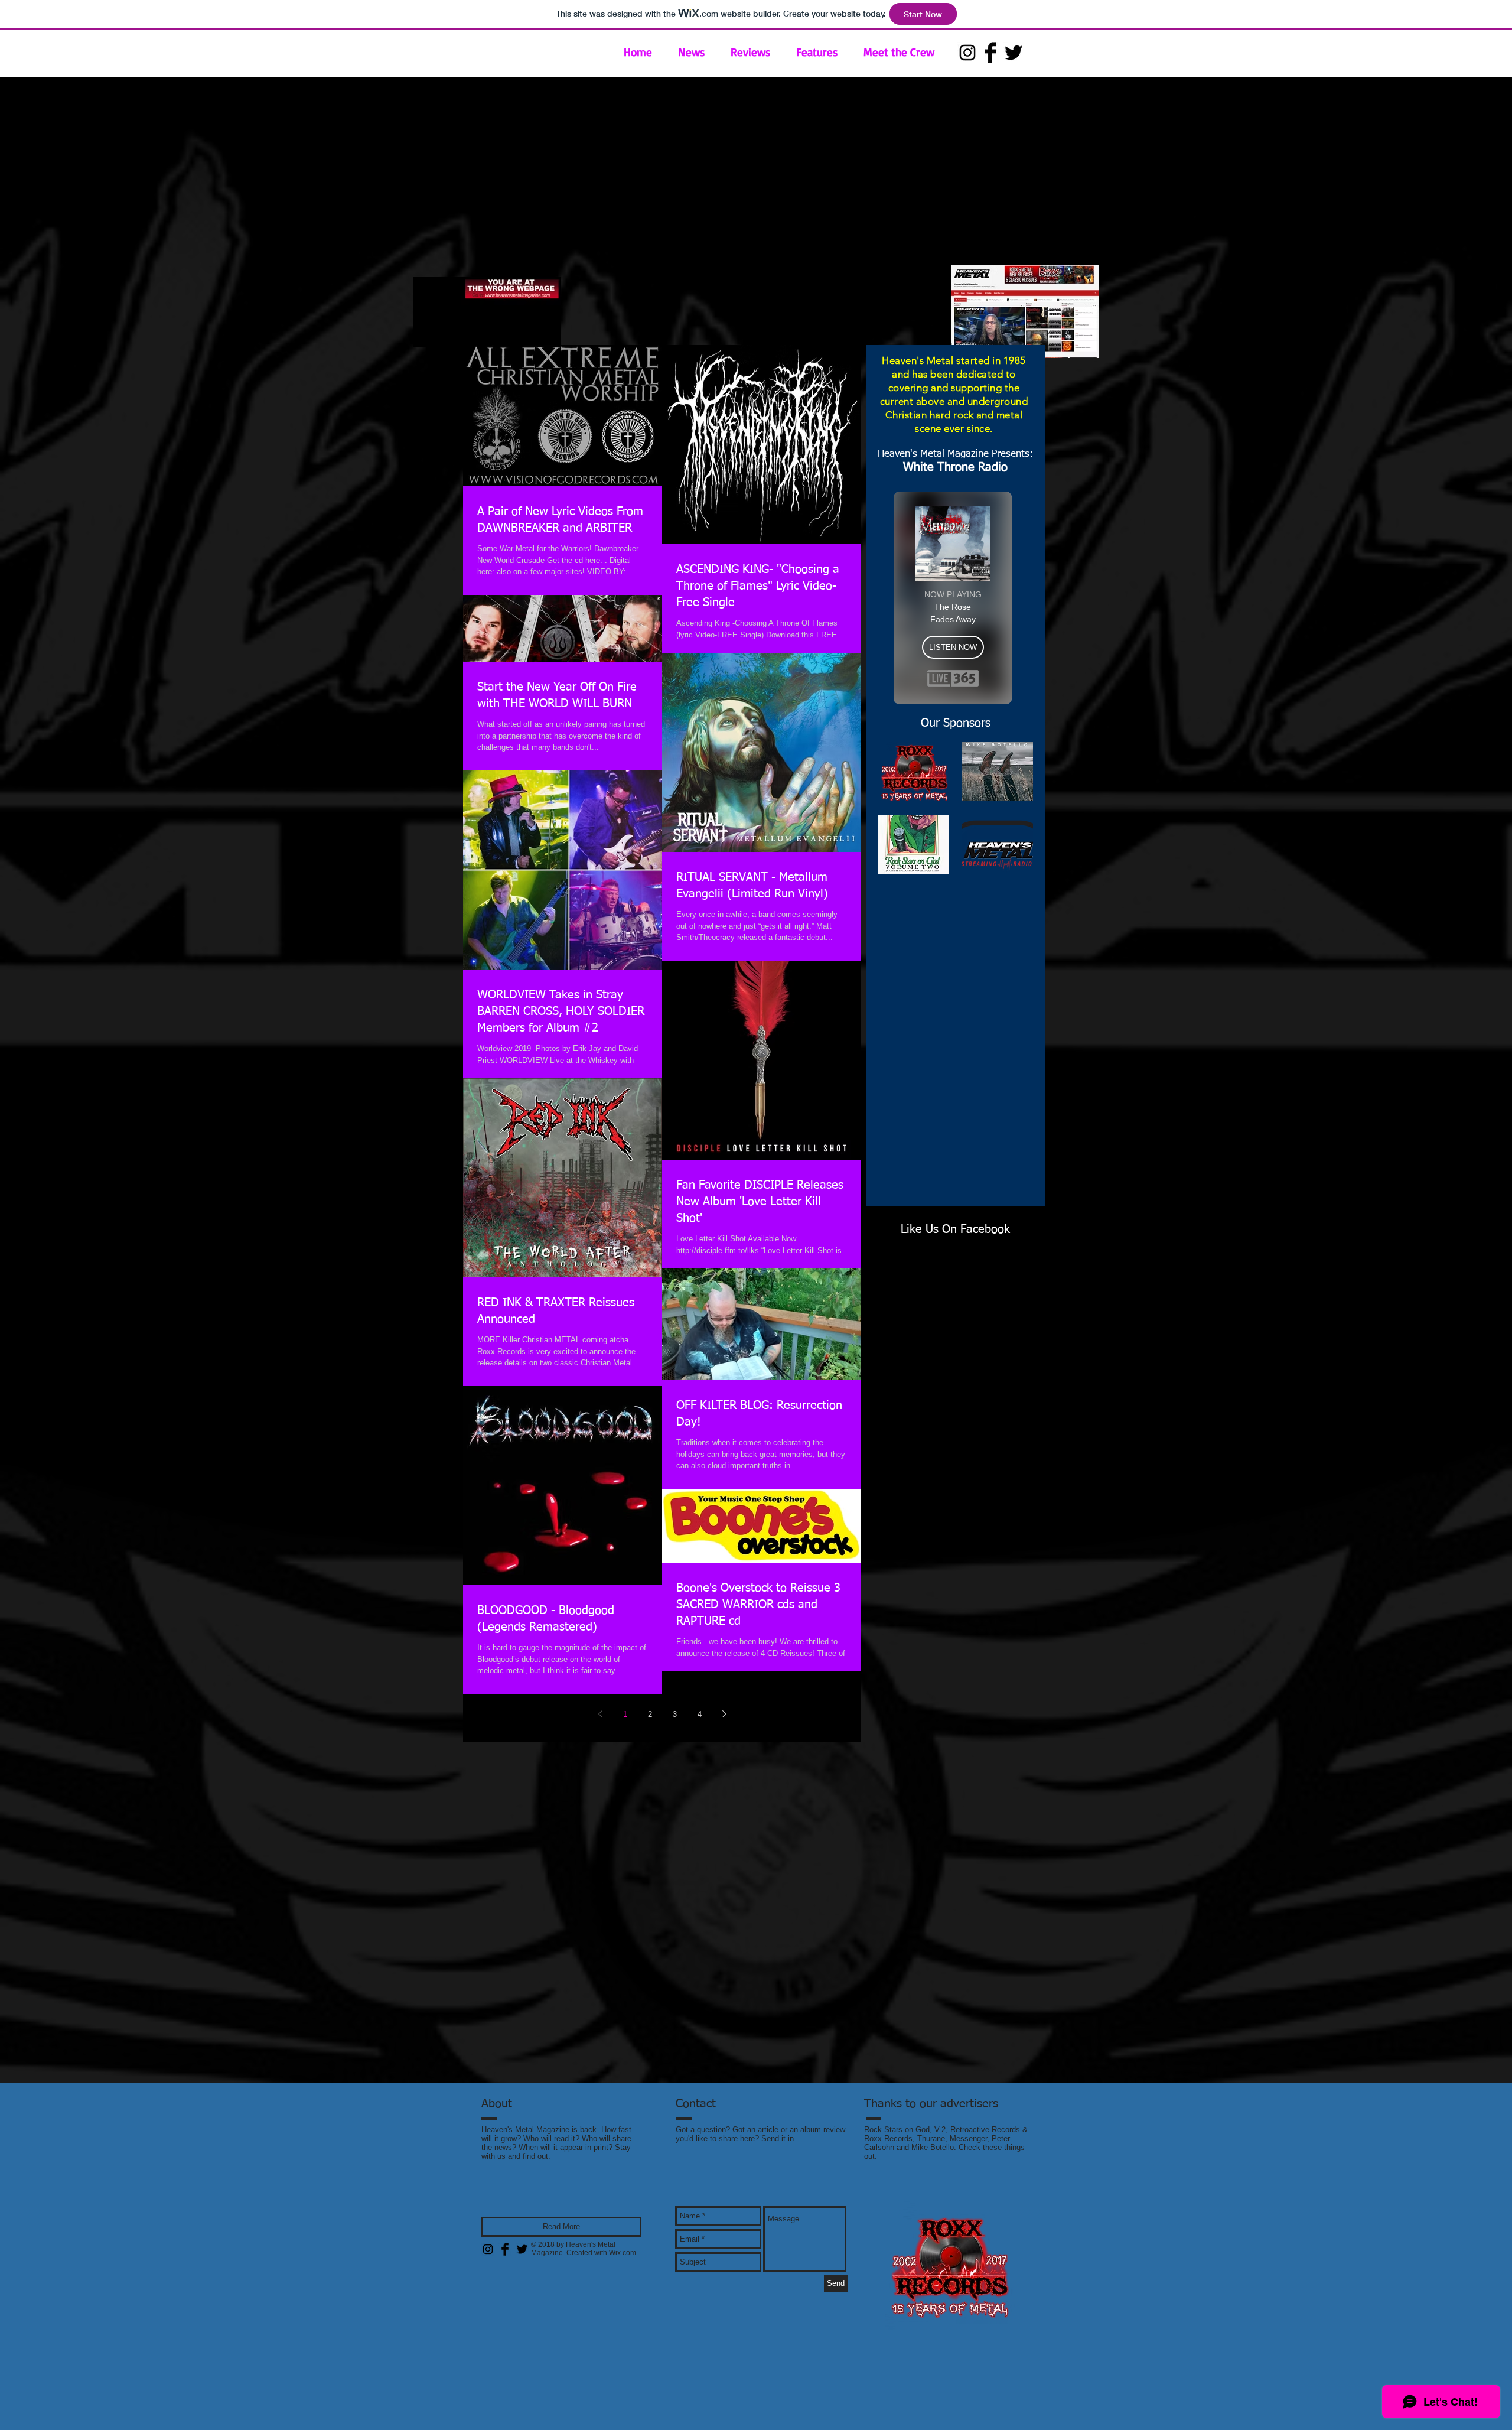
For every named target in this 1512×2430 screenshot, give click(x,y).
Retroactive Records (986, 2130)
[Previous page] (600, 1714)
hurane (933, 2138)
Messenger (968, 2138)
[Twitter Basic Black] (1014, 53)
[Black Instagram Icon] (967, 53)
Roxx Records (888, 2138)
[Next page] (724, 1714)
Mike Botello (933, 2147)
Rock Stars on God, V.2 (905, 2130)
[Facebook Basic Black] (990, 53)
